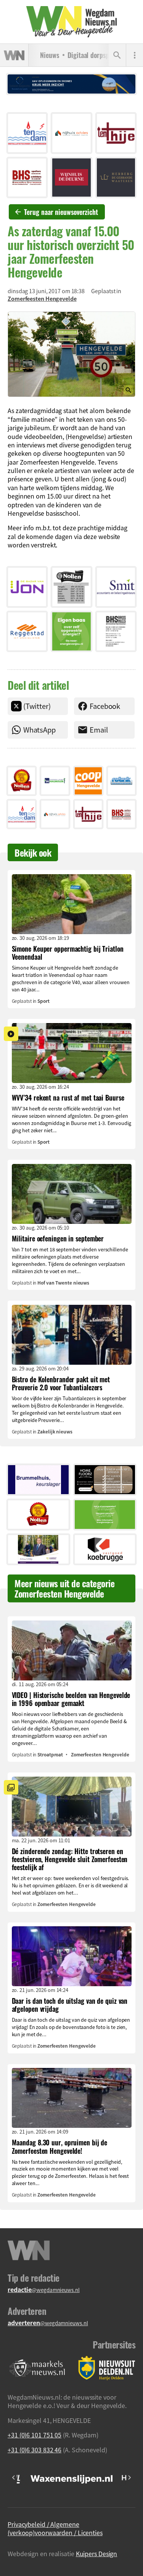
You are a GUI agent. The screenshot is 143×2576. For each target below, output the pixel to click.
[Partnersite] (37, 2368)
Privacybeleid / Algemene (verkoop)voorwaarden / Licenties (55, 2528)
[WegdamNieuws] (71, 22)
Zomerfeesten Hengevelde (42, 299)
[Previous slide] (14, 2478)
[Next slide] (129, 2478)
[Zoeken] (117, 55)
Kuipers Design (97, 2553)
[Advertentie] (27, 133)
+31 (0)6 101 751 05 (35, 2435)
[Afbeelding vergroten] (71, 354)
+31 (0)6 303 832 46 (35, 2450)
